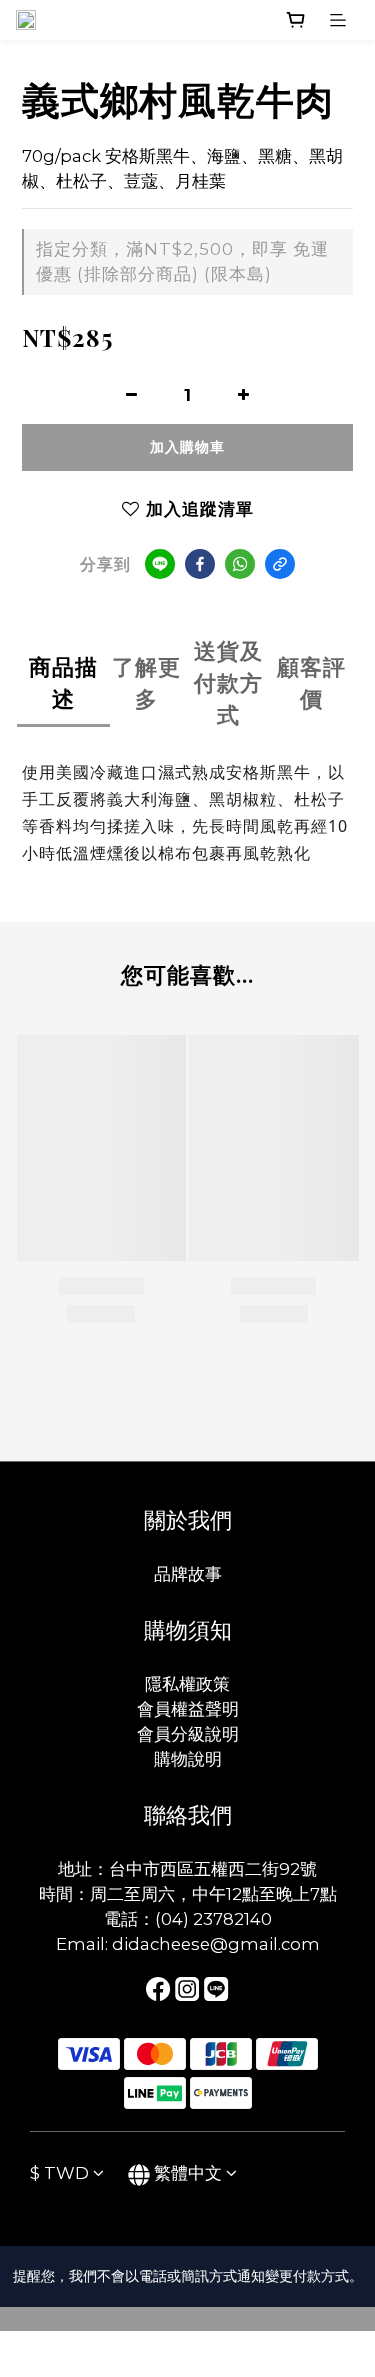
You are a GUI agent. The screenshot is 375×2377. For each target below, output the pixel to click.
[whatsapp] (240, 564)
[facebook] (200, 564)
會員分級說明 (188, 1734)
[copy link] (280, 564)
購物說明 (188, 1759)
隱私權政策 (187, 1684)
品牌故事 (188, 1574)
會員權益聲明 (188, 1709)
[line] (160, 564)
